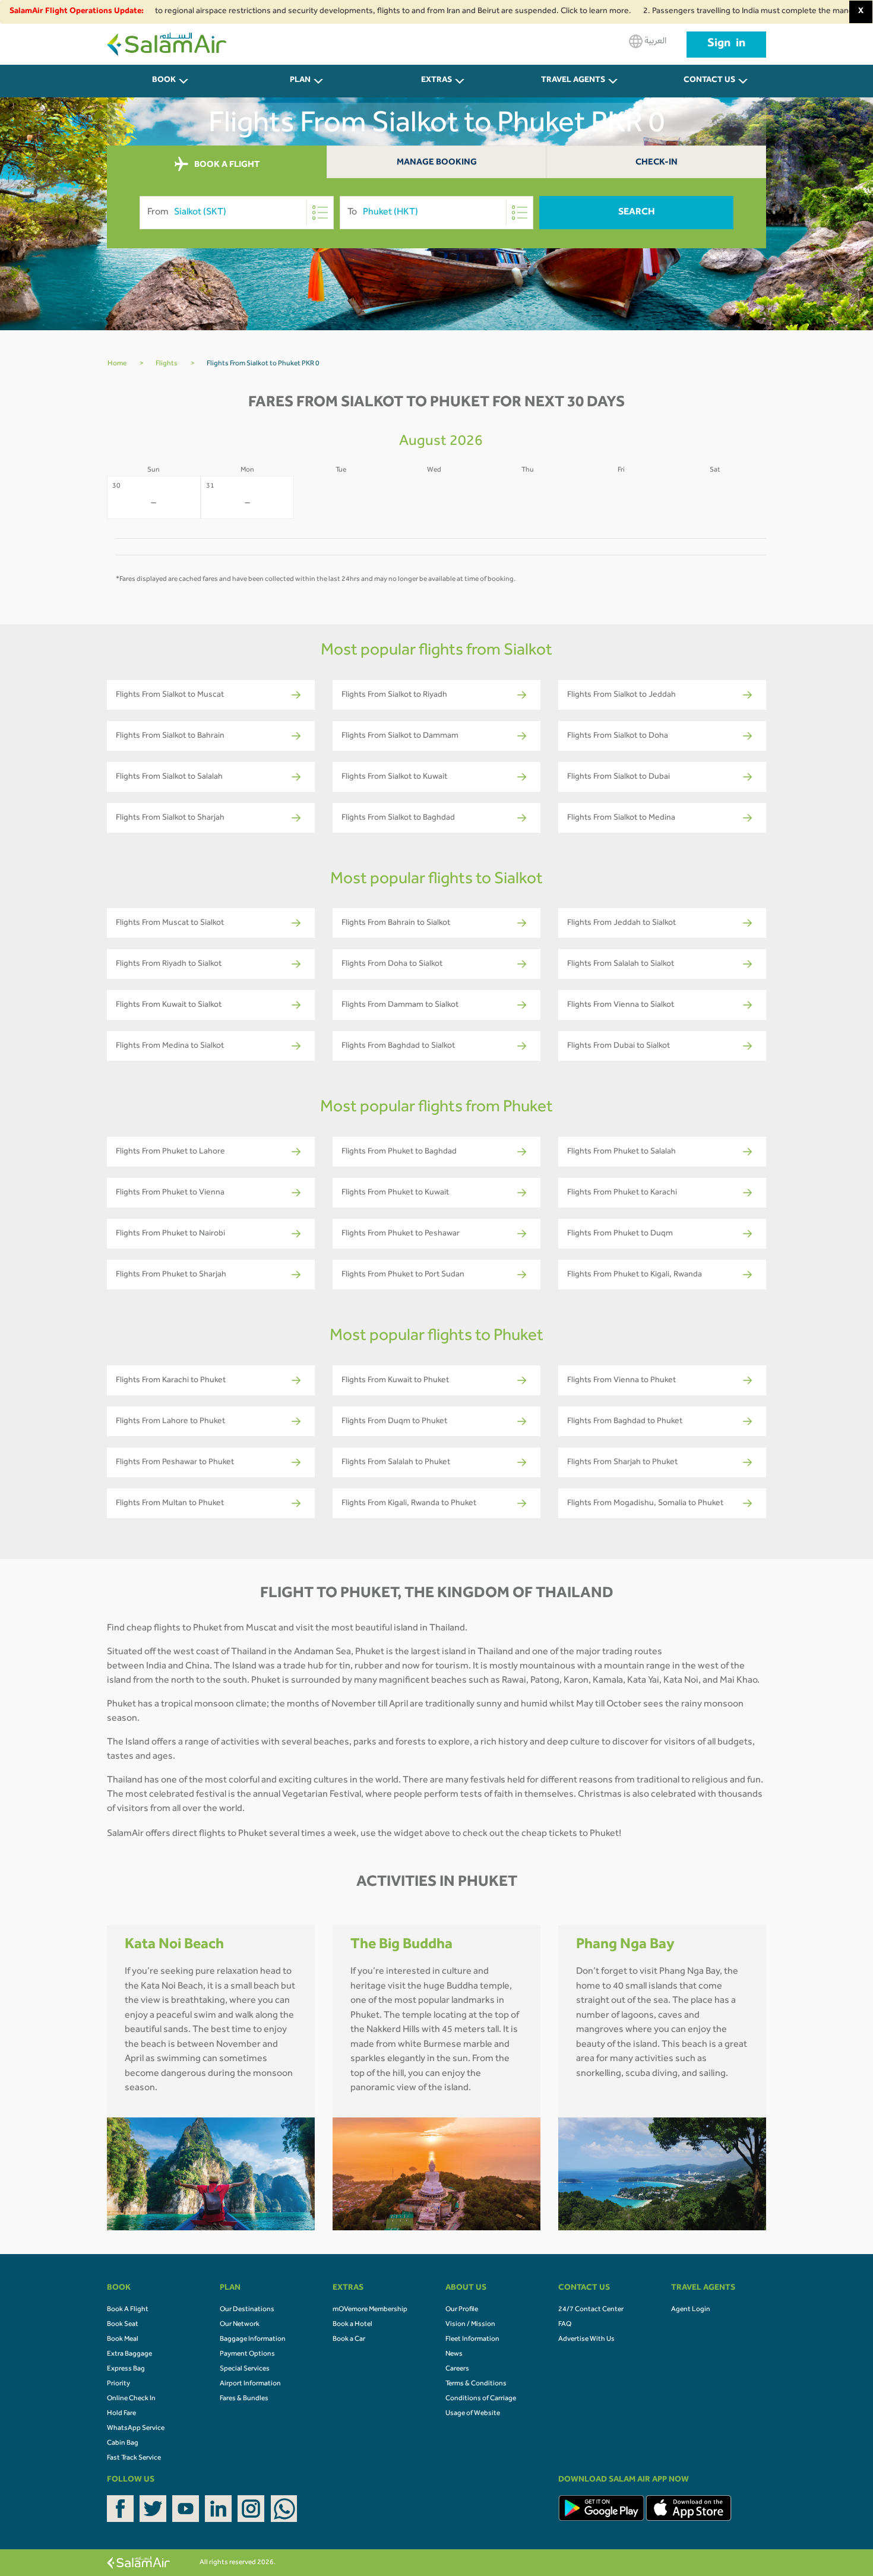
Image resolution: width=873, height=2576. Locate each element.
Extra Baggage (129, 2354)
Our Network (240, 2325)
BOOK (164, 81)
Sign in (726, 45)
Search (637, 213)
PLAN (300, 81)
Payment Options (247, 2354)
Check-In (657, 163)
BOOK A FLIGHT (226, 165)
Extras (436, 81)
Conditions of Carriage (481, 2399)
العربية (654, 42)
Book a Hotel (352, 2325)
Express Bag (126, 2369)
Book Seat (123, 2325)
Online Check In (131, 2399)
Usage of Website (473, 2414)
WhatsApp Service (136, 2429)
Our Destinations (247, 2310)
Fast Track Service (134, 2458)
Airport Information (250, 2384)
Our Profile (462, 2310)
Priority (118, 2384)
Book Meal (123, 2340)
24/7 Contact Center (591, 2310)
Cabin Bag (123, 2444)
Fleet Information (472, 2340)
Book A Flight (128, 2310)
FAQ (565, 2325)
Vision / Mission (470, 2325)
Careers (457, 2369)
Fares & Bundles (244, 2399)
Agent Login (691, 2310)
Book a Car (349, 2340)
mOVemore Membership (370, 2310)
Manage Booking (437, 163)
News (454, 2354)
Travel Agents (573, 81)
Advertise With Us (586, 2340)
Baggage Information (253, 2340)
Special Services (245, 2369)
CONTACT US (709, 81)
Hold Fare (121, 2414)
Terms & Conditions (476, 2384)
